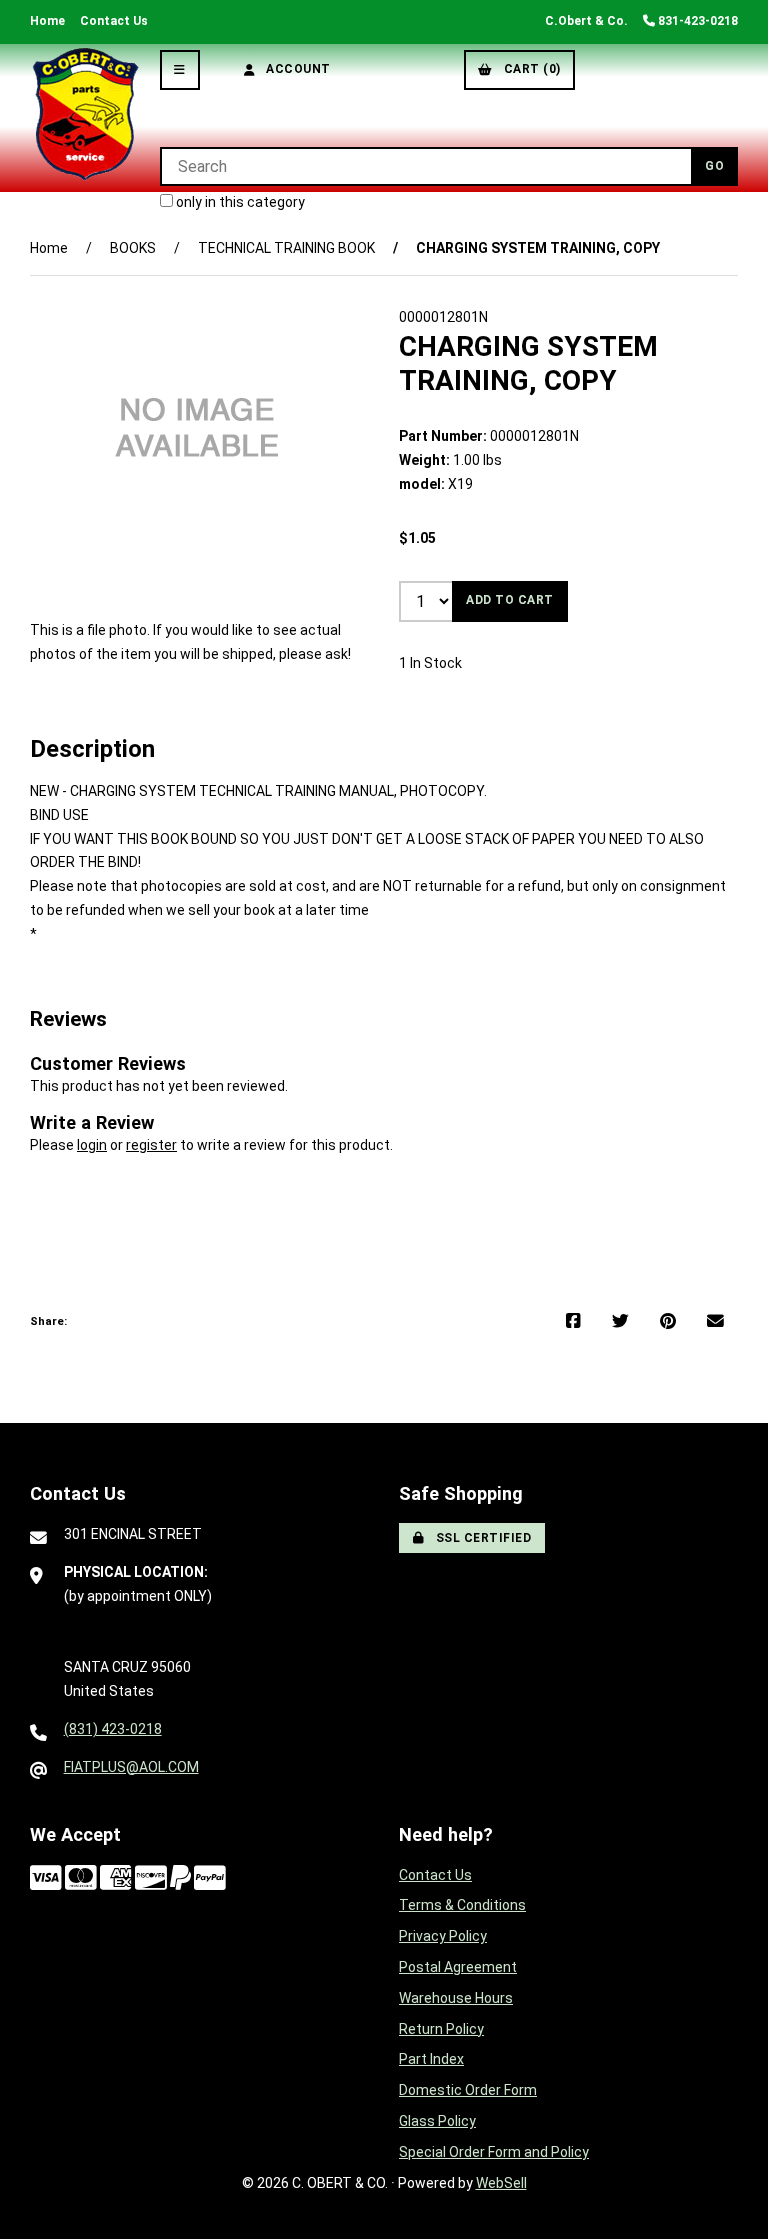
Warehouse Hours (456, 1998)
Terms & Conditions (462, 1905)
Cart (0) (529, 69)
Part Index (431, 2059)
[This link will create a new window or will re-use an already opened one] (573, 1322)
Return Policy (441, 2029)
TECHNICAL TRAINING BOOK (286, 248)
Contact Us (114, 21)
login (92, 1145)
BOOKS (133, 248)
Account (295, 69)
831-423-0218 (696, 21)
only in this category (239, 202)
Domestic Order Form (468, 2090)
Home (47, 21)
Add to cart (510, 600)
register (151, 1145)
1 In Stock (430, 663)
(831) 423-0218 (113, 1729)
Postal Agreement (458, 1967)
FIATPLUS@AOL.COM (131, 1767)
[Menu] (180, 70)
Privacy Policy (443, 1936)
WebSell (501, 2183)
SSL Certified (480, 1538)
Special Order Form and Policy (494, 2152)
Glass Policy (437, 2121)
